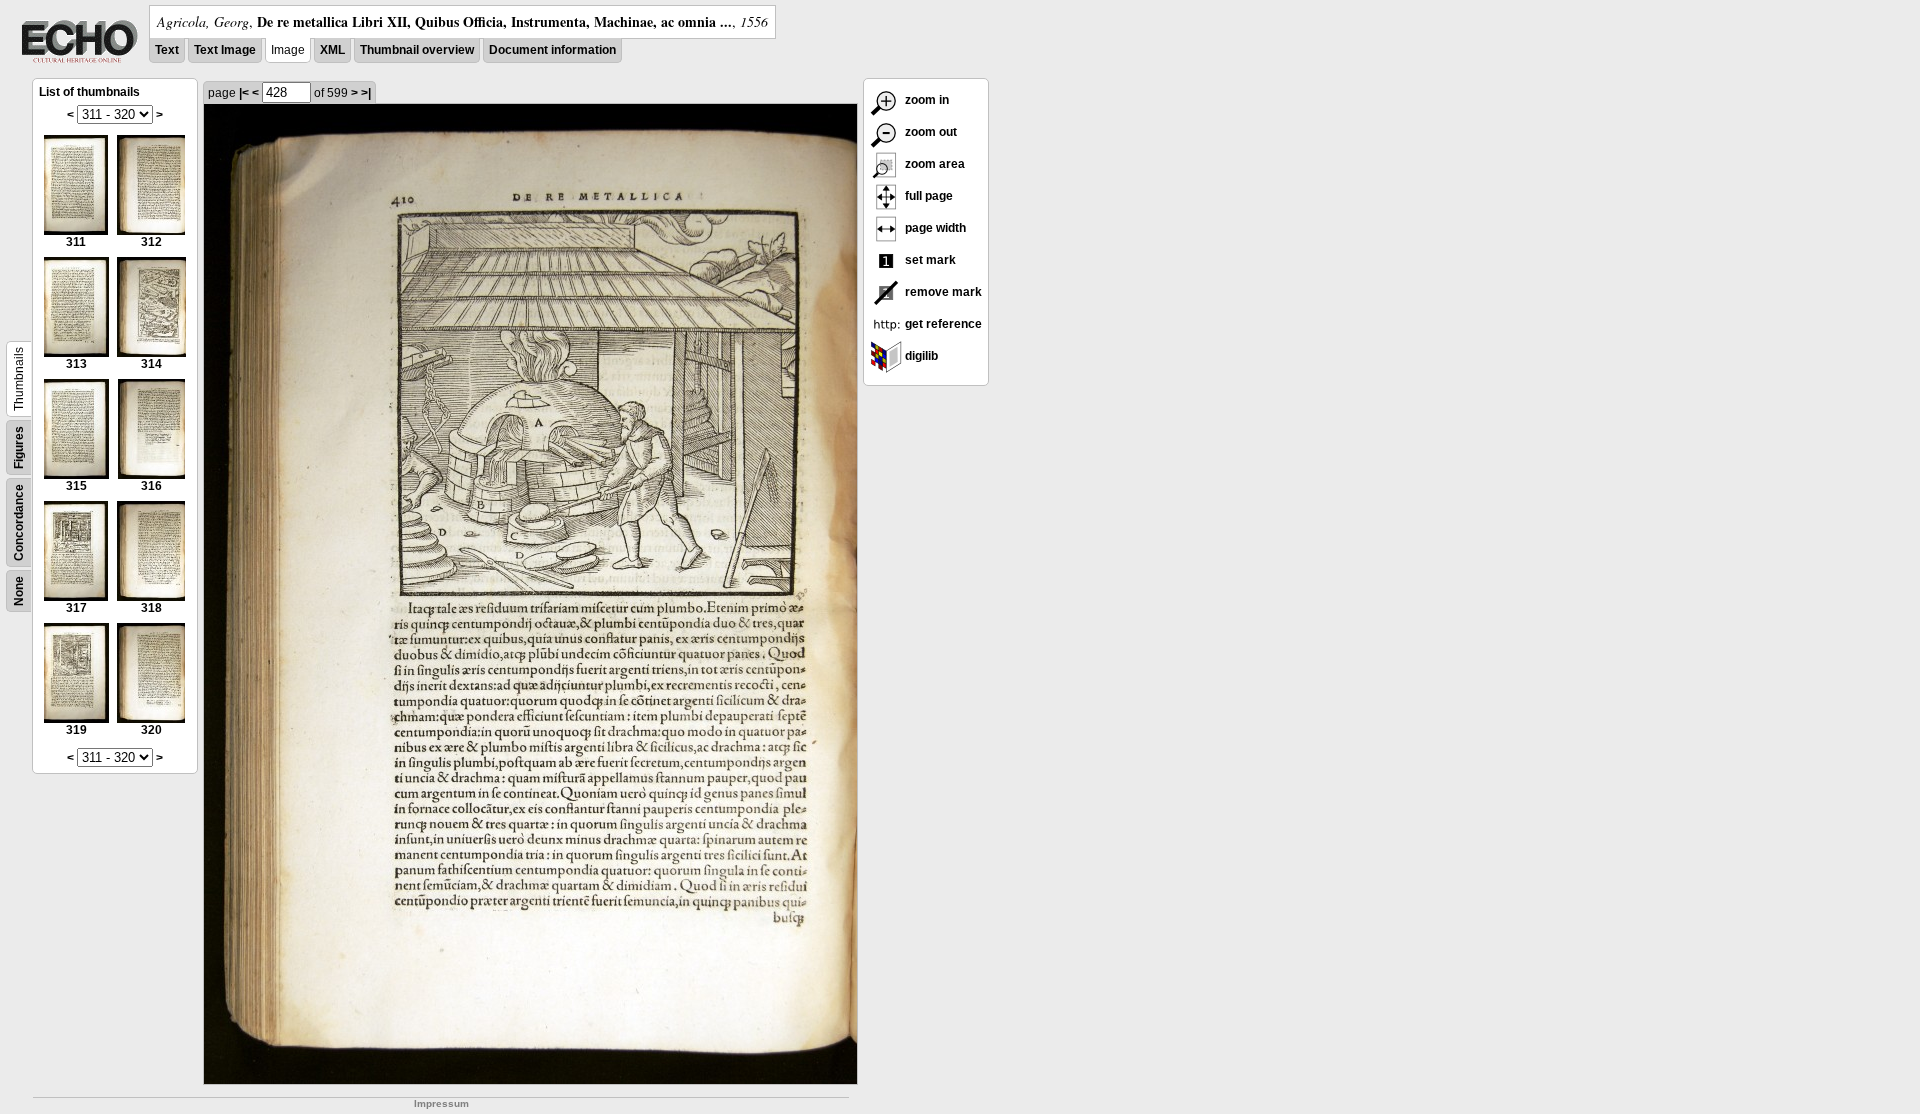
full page (927, 196)
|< (244, 93)
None (19, 591)
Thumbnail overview (417, 50)
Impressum (441, 1103)
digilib (920, 356)
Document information (552, 50)
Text (167, 50)
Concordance (19, 522)
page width (934, 228)
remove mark (942, 292)
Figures (19, 447)
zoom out (929, 132)
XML (332, 50)
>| (366, 93)
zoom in (925, 100)
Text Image (225, 50)
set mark (929, 260)
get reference (942, 324)
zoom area (933, 164)
